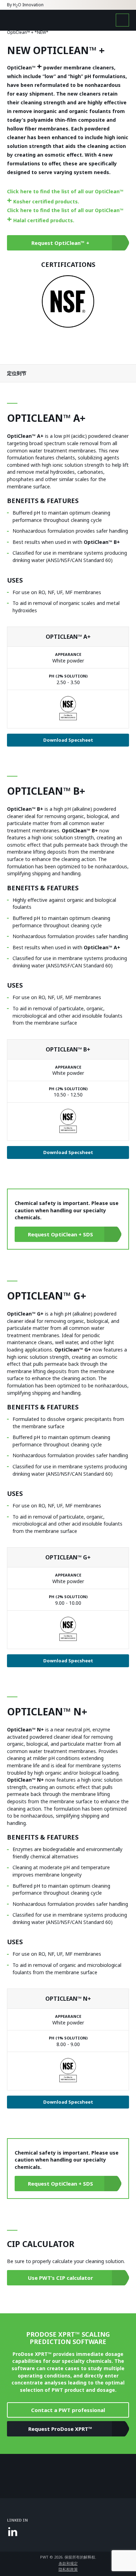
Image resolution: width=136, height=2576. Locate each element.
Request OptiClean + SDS (61, 1234)
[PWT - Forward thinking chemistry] (31, 20)
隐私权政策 (68, 2569)
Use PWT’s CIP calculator (61, 2278)
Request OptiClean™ (60, 243)
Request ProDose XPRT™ (60, 2429)
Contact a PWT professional (68, 2410)
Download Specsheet (68, 740)
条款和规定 (68, 2563)
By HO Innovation (25, 5)
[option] (68, 301)
